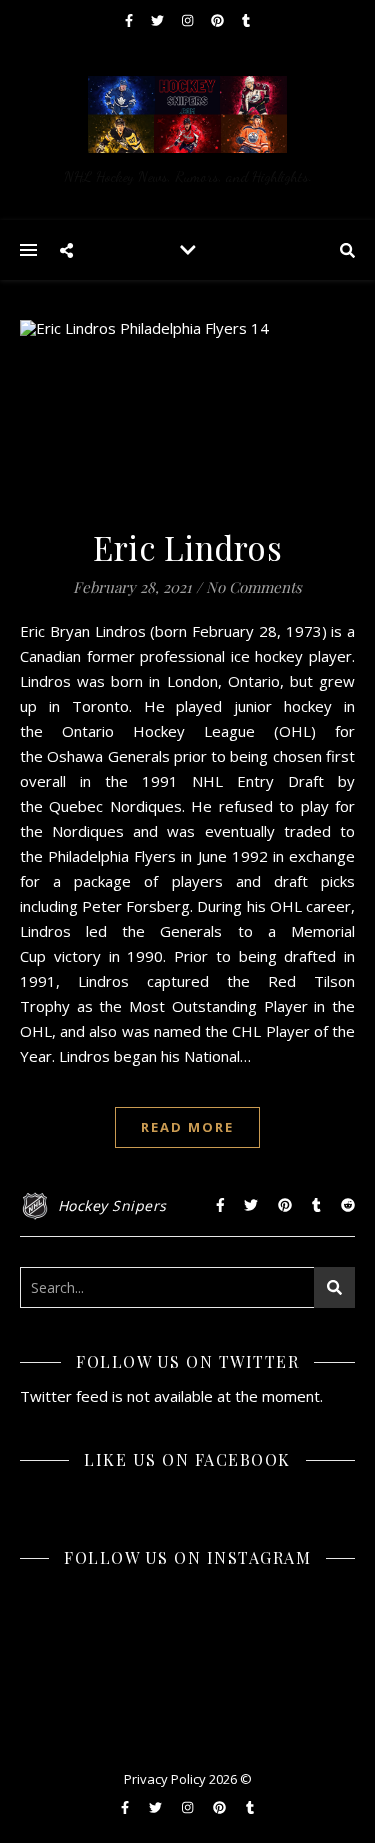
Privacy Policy (165, 1779)
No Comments (254, 587)
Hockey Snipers (112, 1205)
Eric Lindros (187, 547)
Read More (187, 1127)
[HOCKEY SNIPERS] (187, 130)
